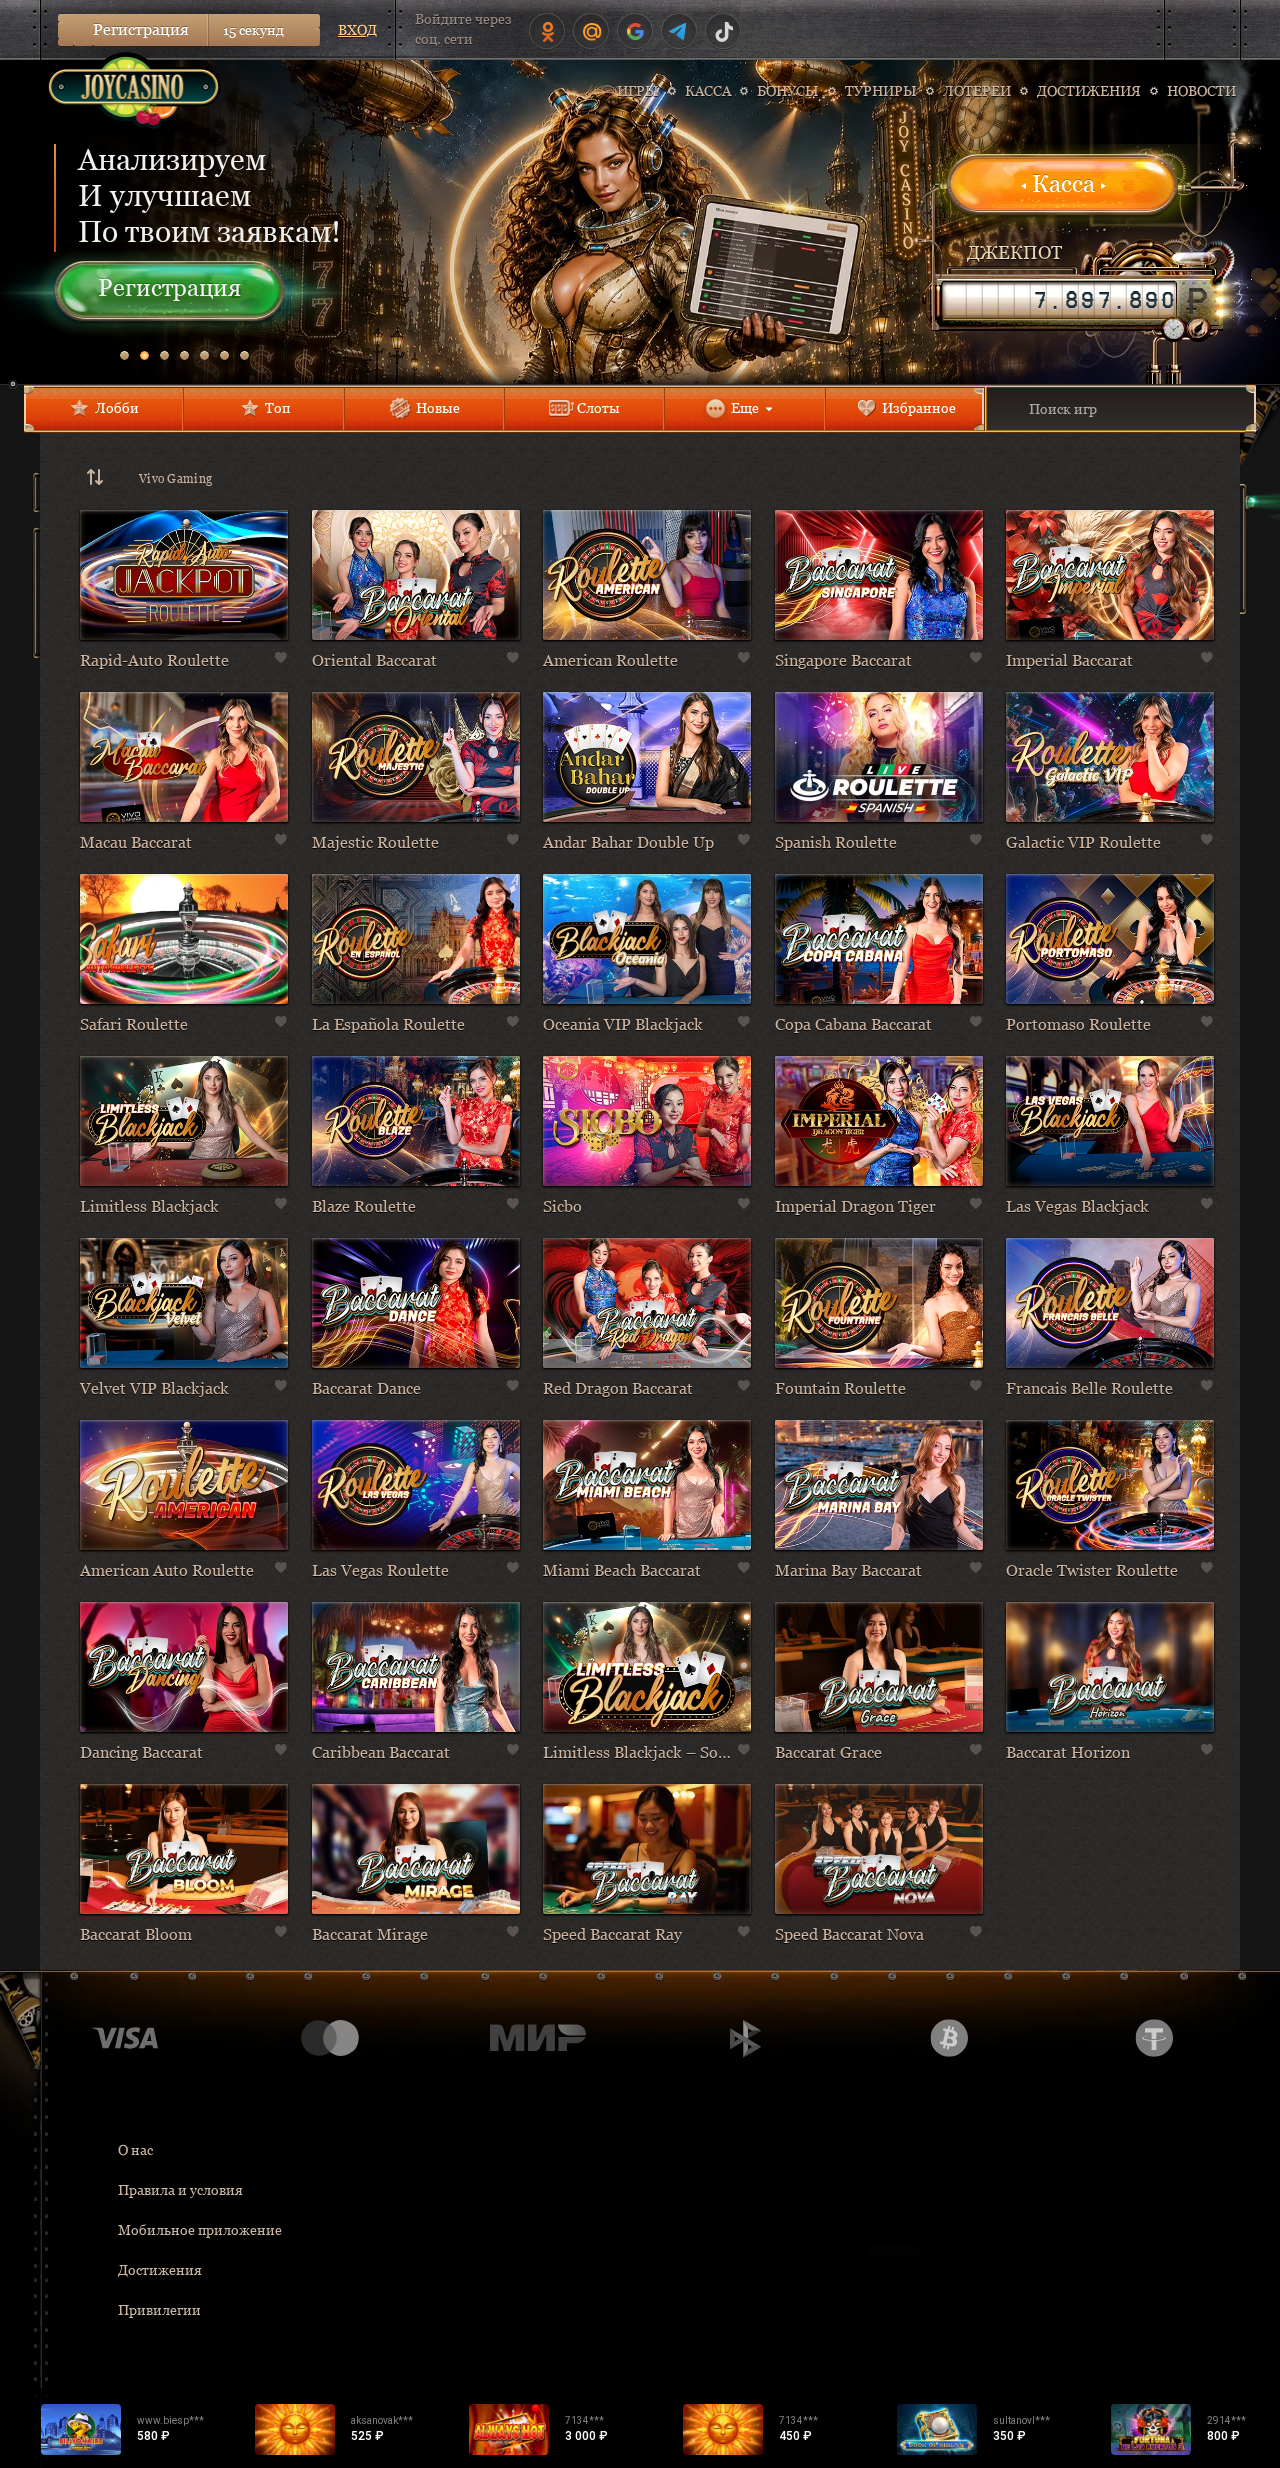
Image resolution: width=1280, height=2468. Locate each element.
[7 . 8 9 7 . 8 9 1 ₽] (1060, 300)
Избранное (919, 408)
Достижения (160, 2270)
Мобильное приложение (200, 2230)
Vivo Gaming (175, 479)
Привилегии (159, 2310)
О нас (135, 2150)
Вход (357, 30)
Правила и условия (180, 2190)
